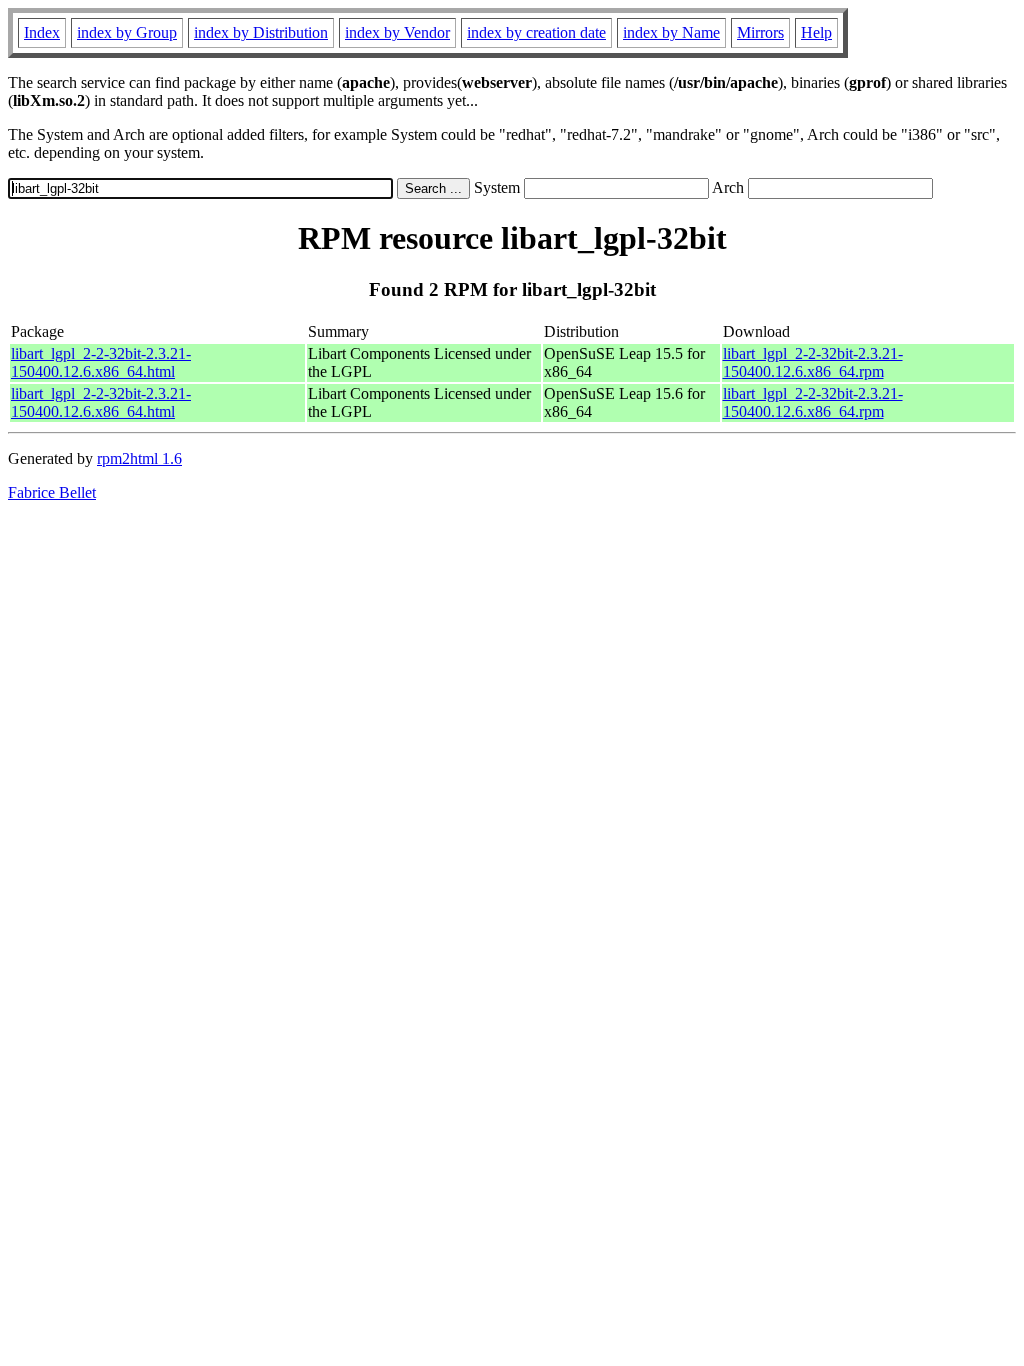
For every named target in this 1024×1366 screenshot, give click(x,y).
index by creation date (536, 32)
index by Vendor (397, 32)
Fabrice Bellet (52, 492)
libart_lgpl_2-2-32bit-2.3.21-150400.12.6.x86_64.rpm (813, 362)
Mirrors (760, 32)
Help (816, 32)
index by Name (671, 32)
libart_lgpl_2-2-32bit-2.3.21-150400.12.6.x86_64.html (101, 362)
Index (42, 32)
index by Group (127, 32)
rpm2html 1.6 (139, 458)
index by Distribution (261, 32)
